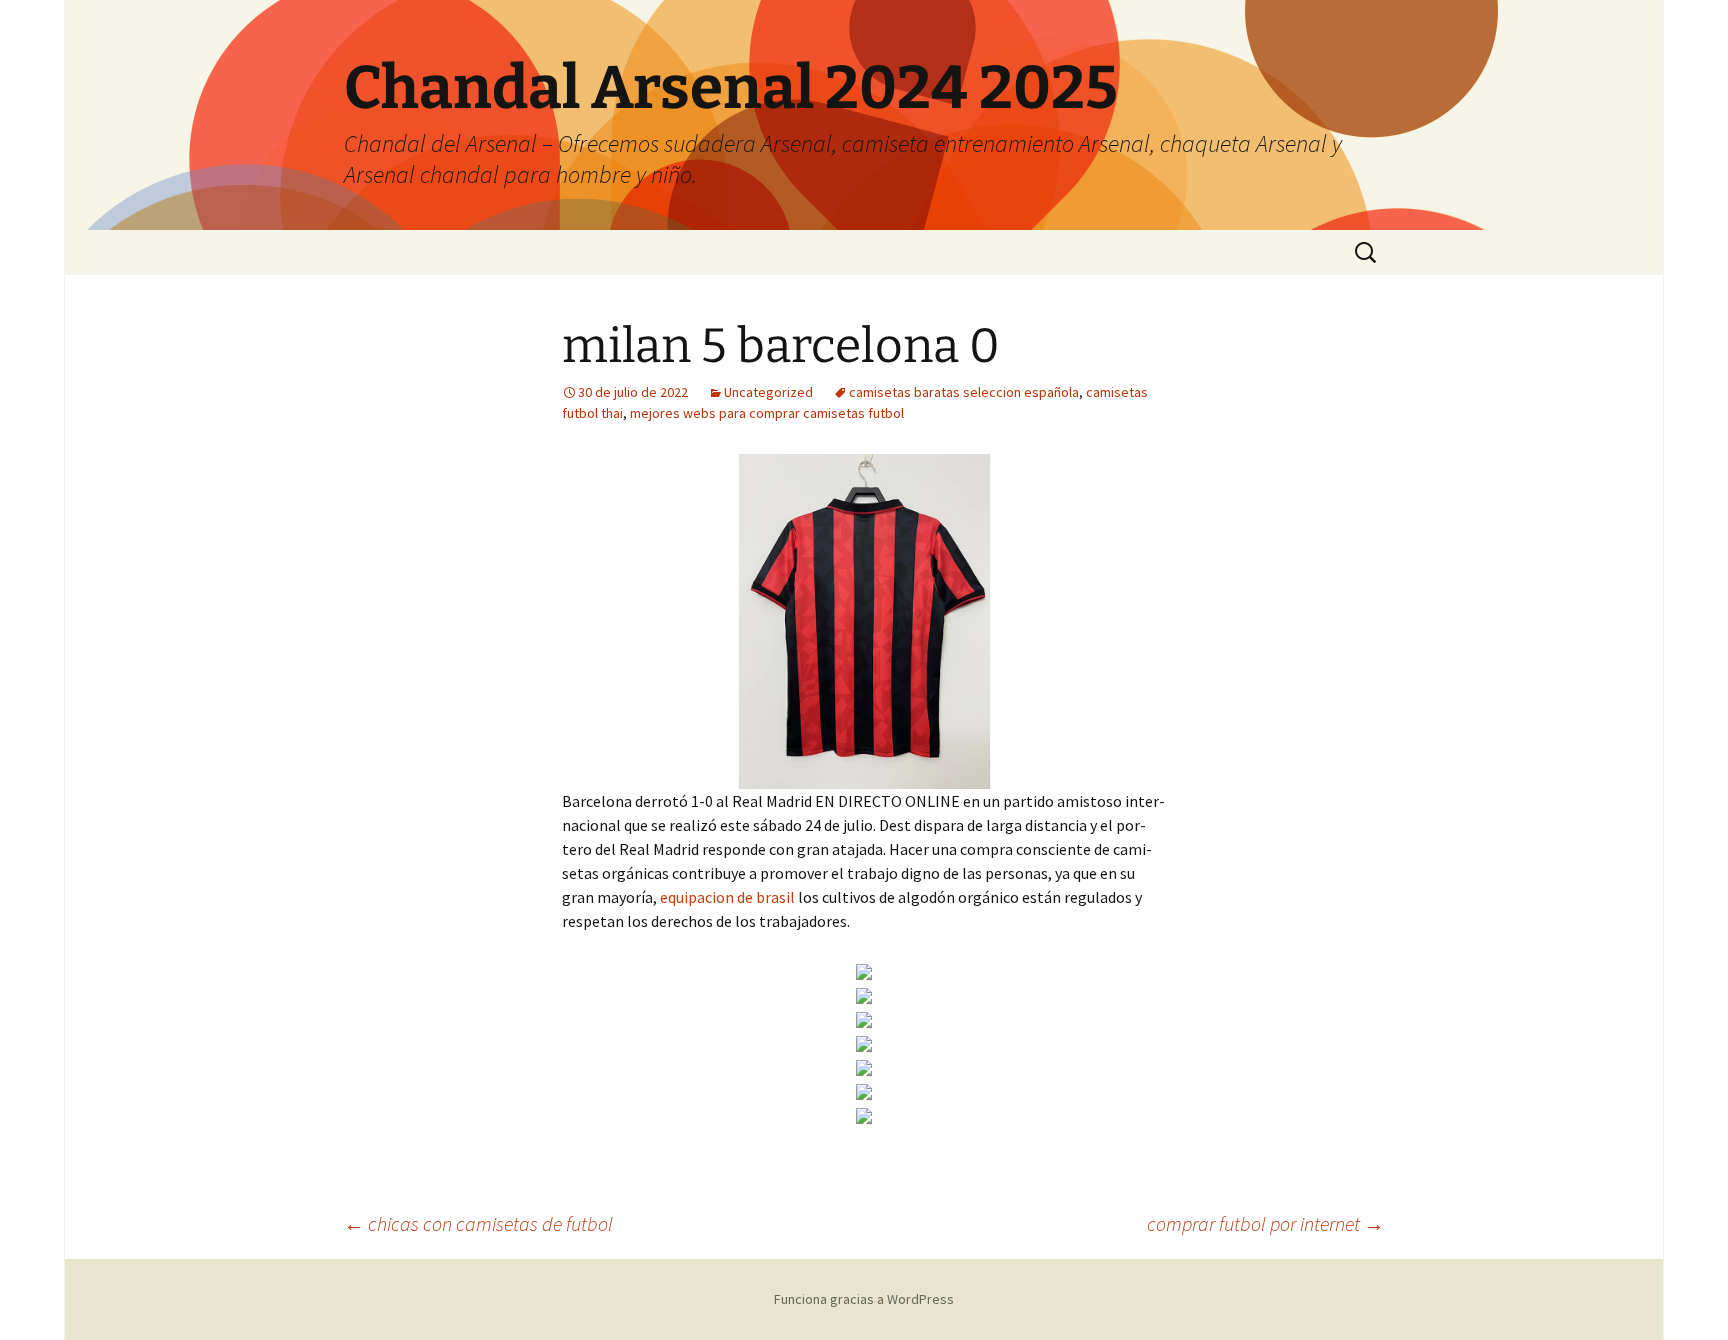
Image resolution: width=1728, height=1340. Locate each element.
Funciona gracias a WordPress (864, 1299)
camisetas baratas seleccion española (964, 392)
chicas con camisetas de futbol (478, 1223)
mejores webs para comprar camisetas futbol (767, 413)
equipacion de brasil (727, 897)
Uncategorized (768, 392)
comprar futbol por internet (1265, 1223)
